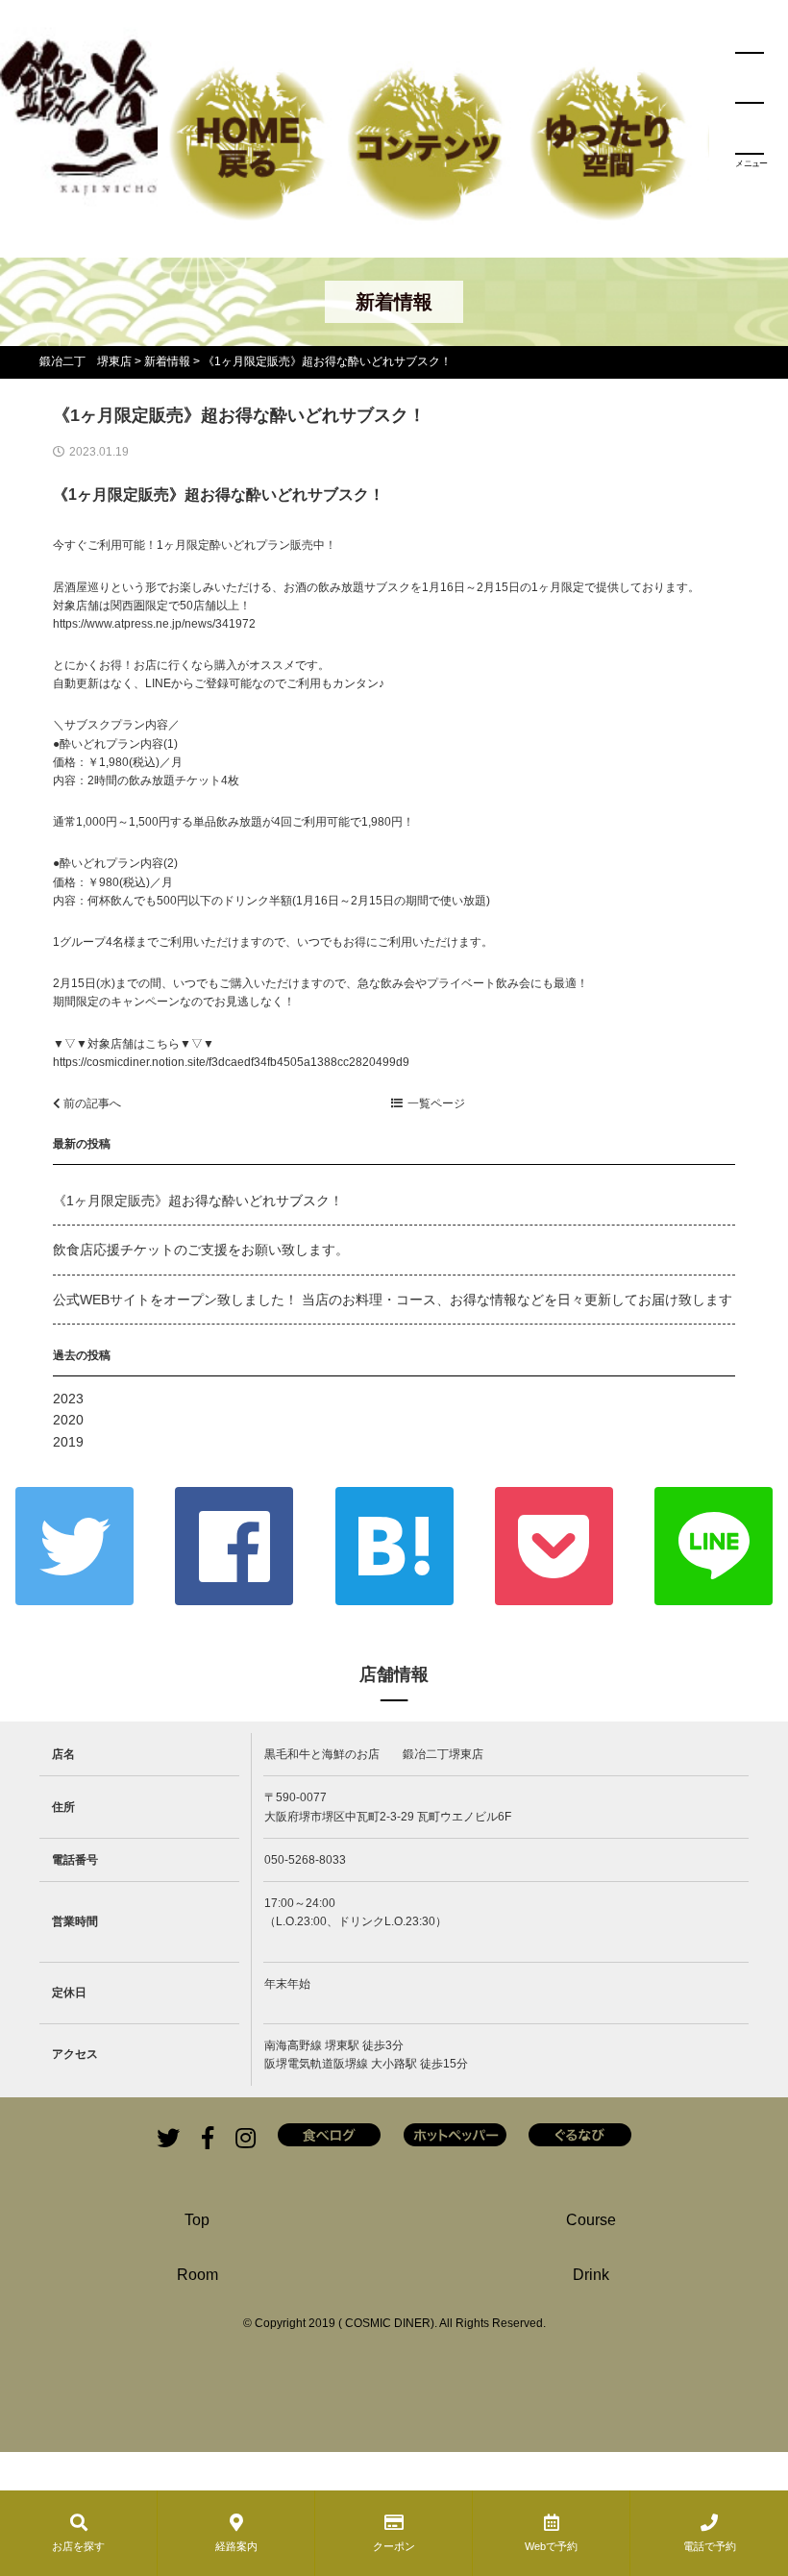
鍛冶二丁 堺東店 (86, 361)
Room (197, 2275)
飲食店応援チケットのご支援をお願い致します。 (201, 1250)
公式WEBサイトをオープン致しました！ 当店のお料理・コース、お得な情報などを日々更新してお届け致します (393, 1300)
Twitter (74, 1546)
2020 (68, 1420)
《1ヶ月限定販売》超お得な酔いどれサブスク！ (198, 1201)
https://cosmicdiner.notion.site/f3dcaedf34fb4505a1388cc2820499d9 (231, 1062)
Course (591, 2220)
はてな (394, 1546)
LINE (714, 1546)
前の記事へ (91, 1103)
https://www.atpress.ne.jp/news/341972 (154, 624)
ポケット (554, 1546)
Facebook (234, 1546)
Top (197, 2220)
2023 (68, 1399)
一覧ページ (436, 1103)
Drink (591, 2275)
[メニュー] (750, 103)
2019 (68, 1442)
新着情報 (167, 361)
